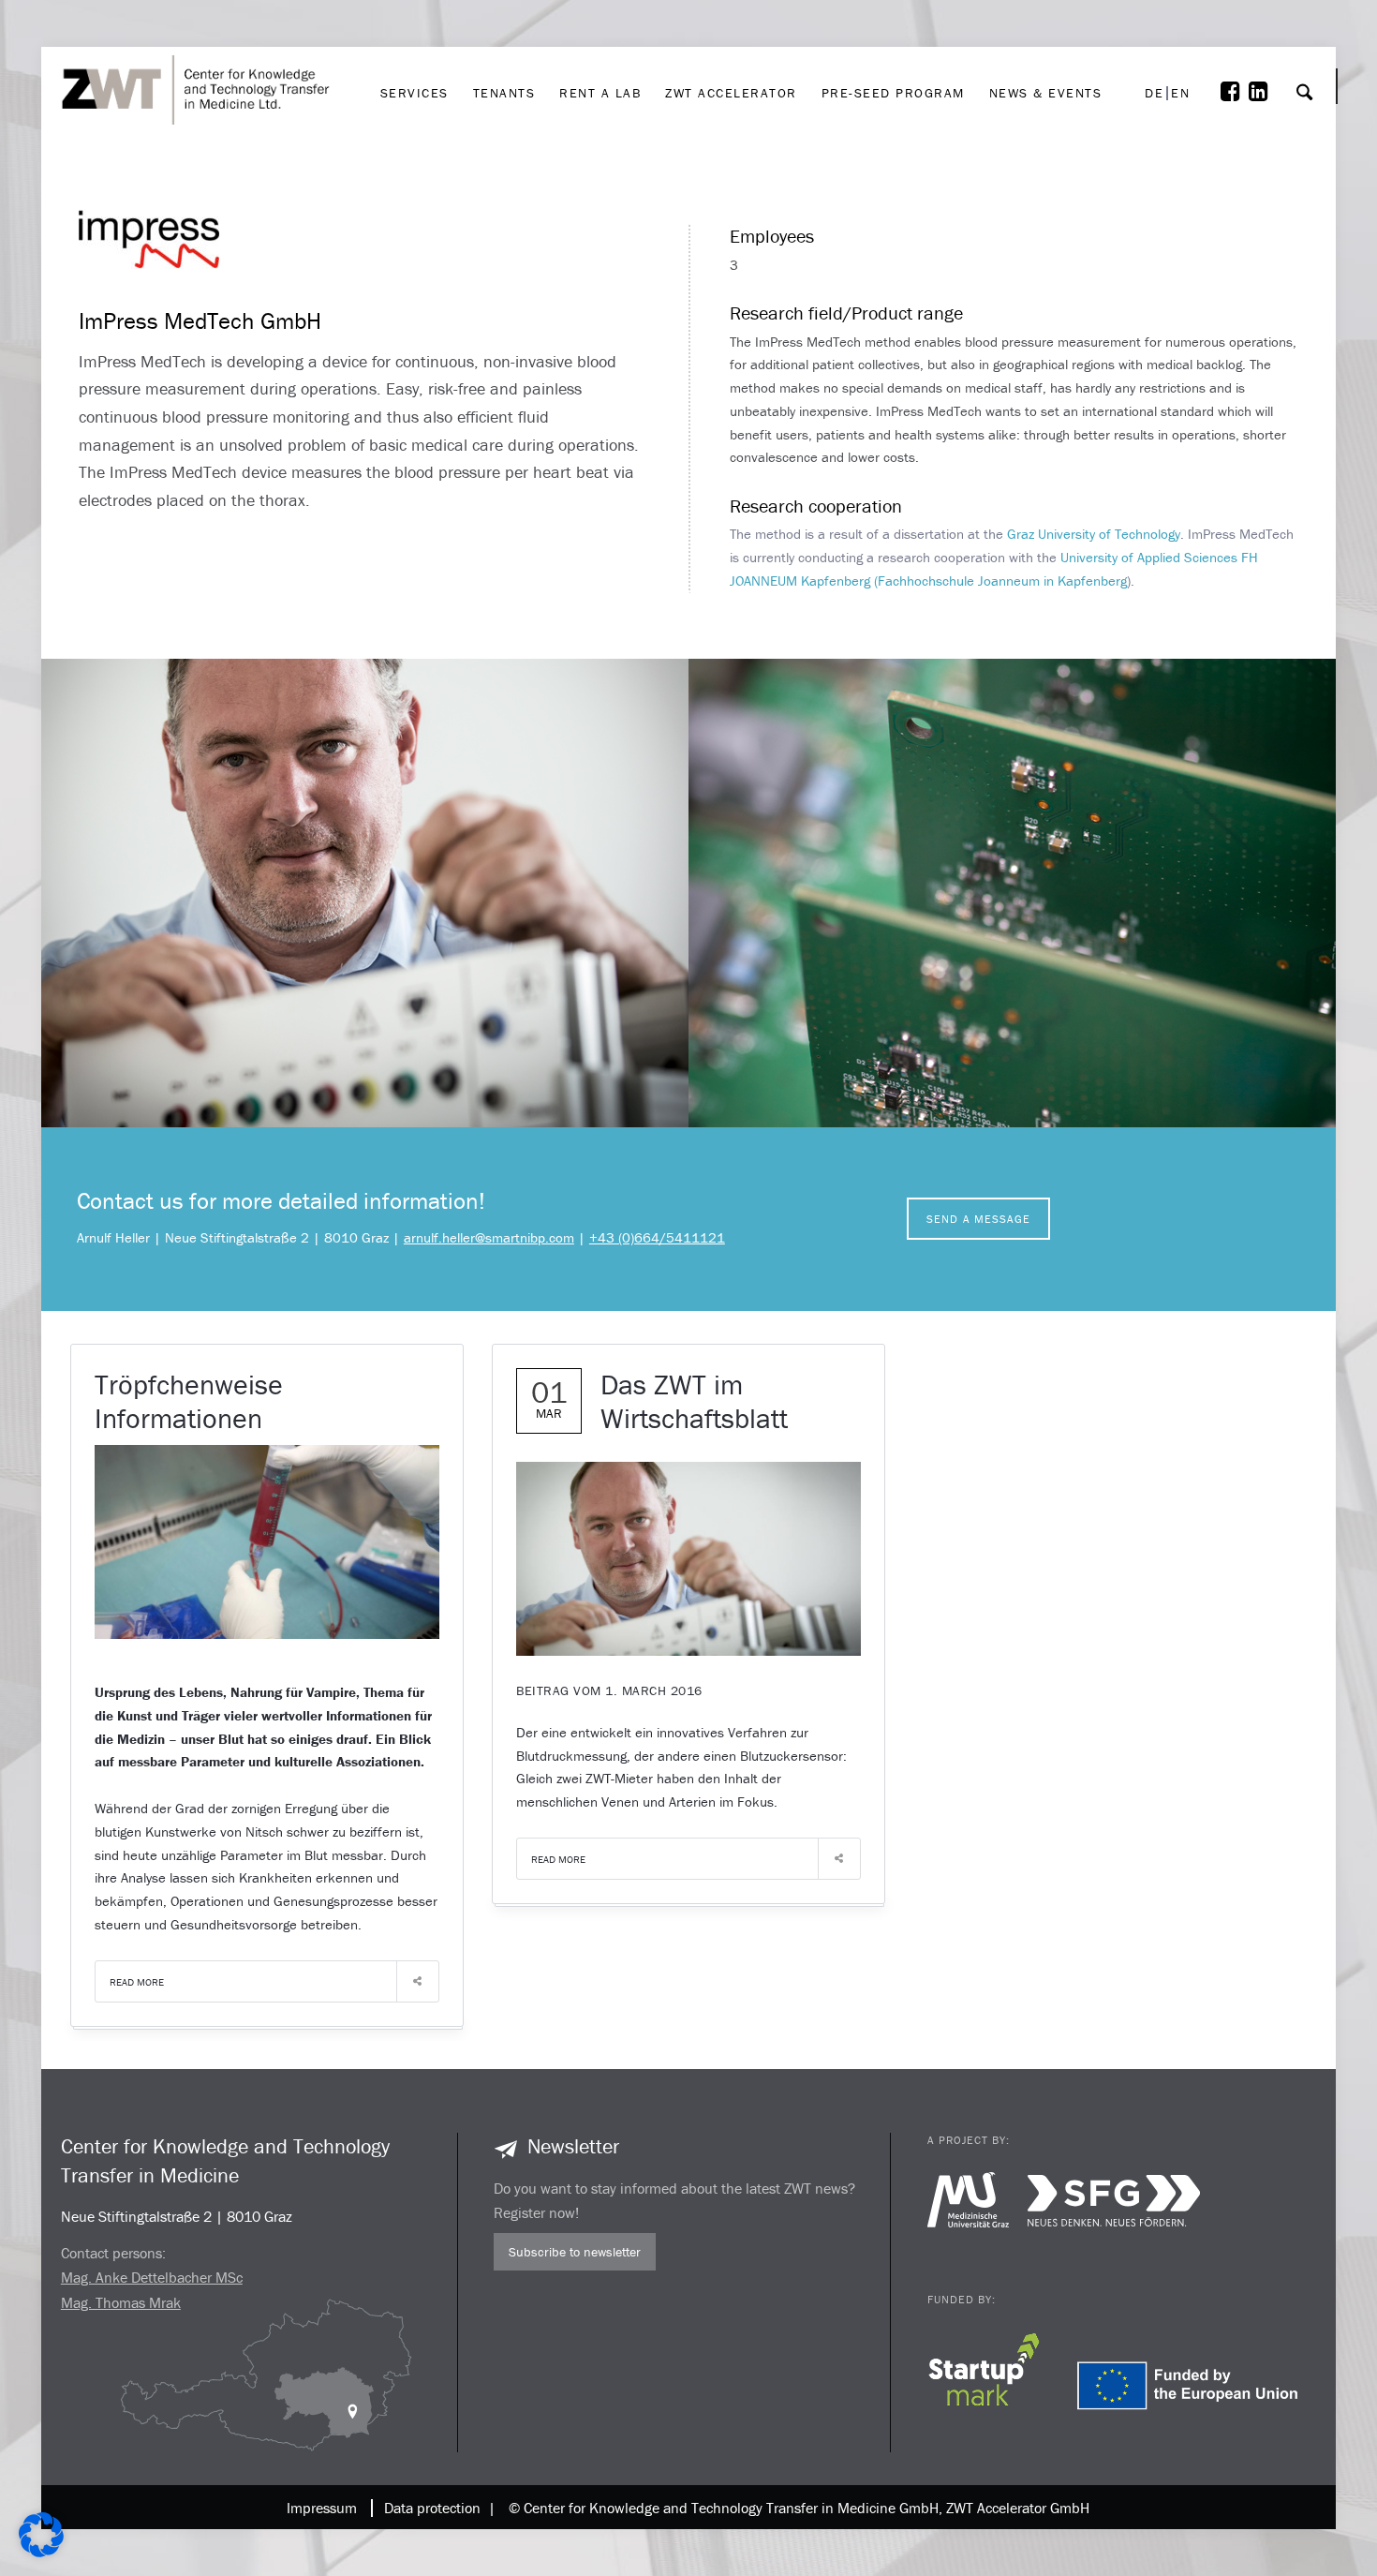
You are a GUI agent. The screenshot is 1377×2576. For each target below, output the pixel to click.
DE (1154, 93)
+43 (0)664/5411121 (657, 1237)
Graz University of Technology (1094, 534)
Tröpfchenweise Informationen (189, 1401)
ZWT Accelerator (731, 34)
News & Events (1046, 34)
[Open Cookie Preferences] (41, 2552)
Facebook (1235, 45)
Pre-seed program (893, 34)
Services (415, 34)
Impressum (322, 2508)
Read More (137, 1982)
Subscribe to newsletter (575, 2252)
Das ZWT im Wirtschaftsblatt (694, 1401)
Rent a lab (600, 34)
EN (1180, 93)
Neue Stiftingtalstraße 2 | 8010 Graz (177, 2216)
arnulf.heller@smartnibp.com (489, 1237)
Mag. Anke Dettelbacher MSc (152, 2277)
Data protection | (436, 2508)
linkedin (1263, 45)
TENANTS (504, 34)
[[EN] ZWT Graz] (201, 40)
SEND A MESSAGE (978, 1219)
